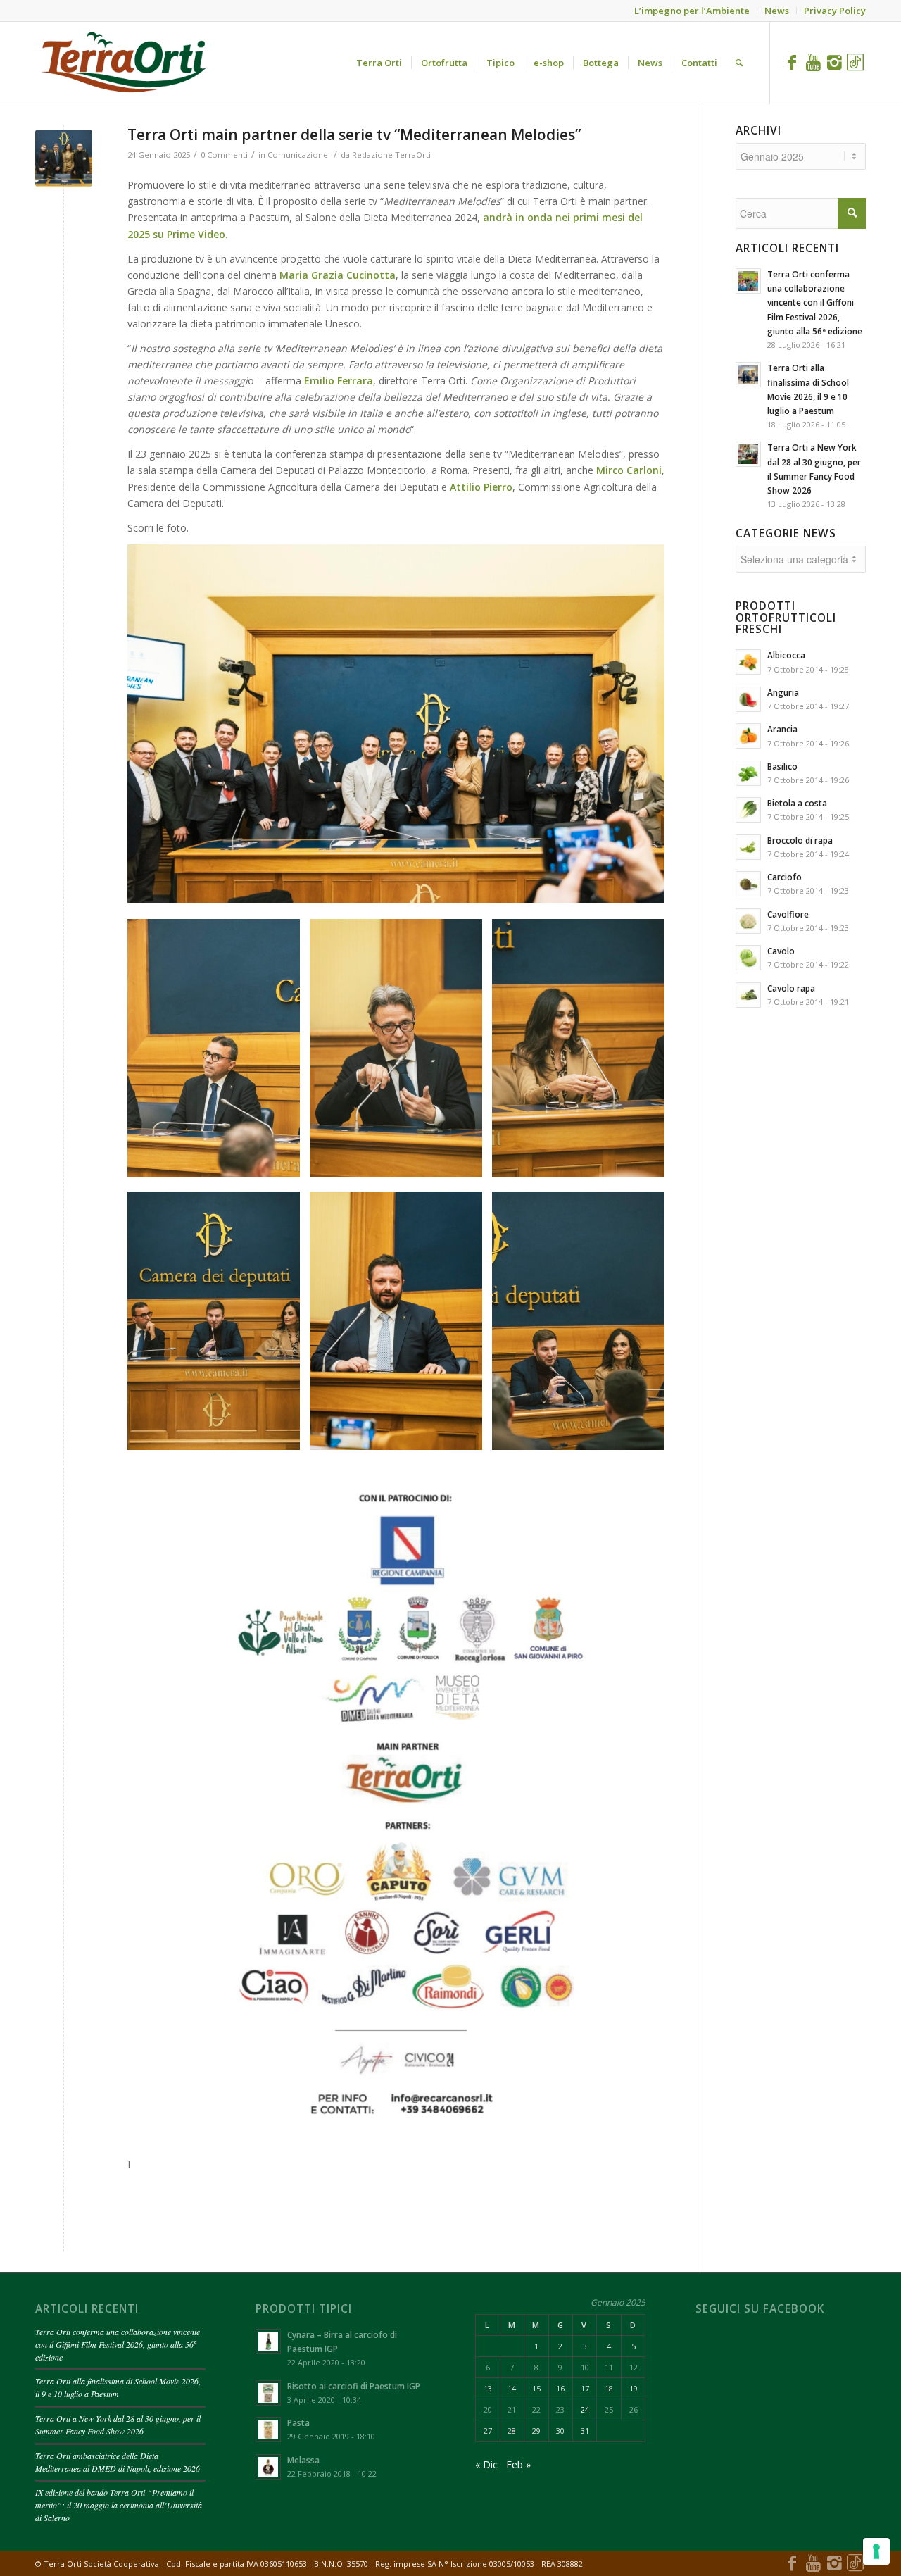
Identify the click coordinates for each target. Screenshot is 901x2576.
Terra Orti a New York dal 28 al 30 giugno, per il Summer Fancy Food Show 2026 (118, 2425)
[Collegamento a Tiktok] (855, 62)
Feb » (518, 2464)
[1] (64, 158)
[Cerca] (739, 63)
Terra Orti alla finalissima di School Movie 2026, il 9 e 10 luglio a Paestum (118, 2387)
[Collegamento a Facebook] (792, 62)
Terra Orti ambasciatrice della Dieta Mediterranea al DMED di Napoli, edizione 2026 (118, 2462)
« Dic (486, 2464)
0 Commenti (224, 155)
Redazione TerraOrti (391, 155)
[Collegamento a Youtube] (813, 62)
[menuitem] (379, 63)
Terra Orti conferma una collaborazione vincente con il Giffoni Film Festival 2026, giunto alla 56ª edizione (118, 2344)
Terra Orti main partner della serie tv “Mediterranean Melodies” (354, 135)
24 (585, 2409)
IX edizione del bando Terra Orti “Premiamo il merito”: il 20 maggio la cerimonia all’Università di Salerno (119, 2505)
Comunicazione (298, 155)
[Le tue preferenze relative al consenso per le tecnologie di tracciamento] (876, 2551)
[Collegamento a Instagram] (834, 62)
